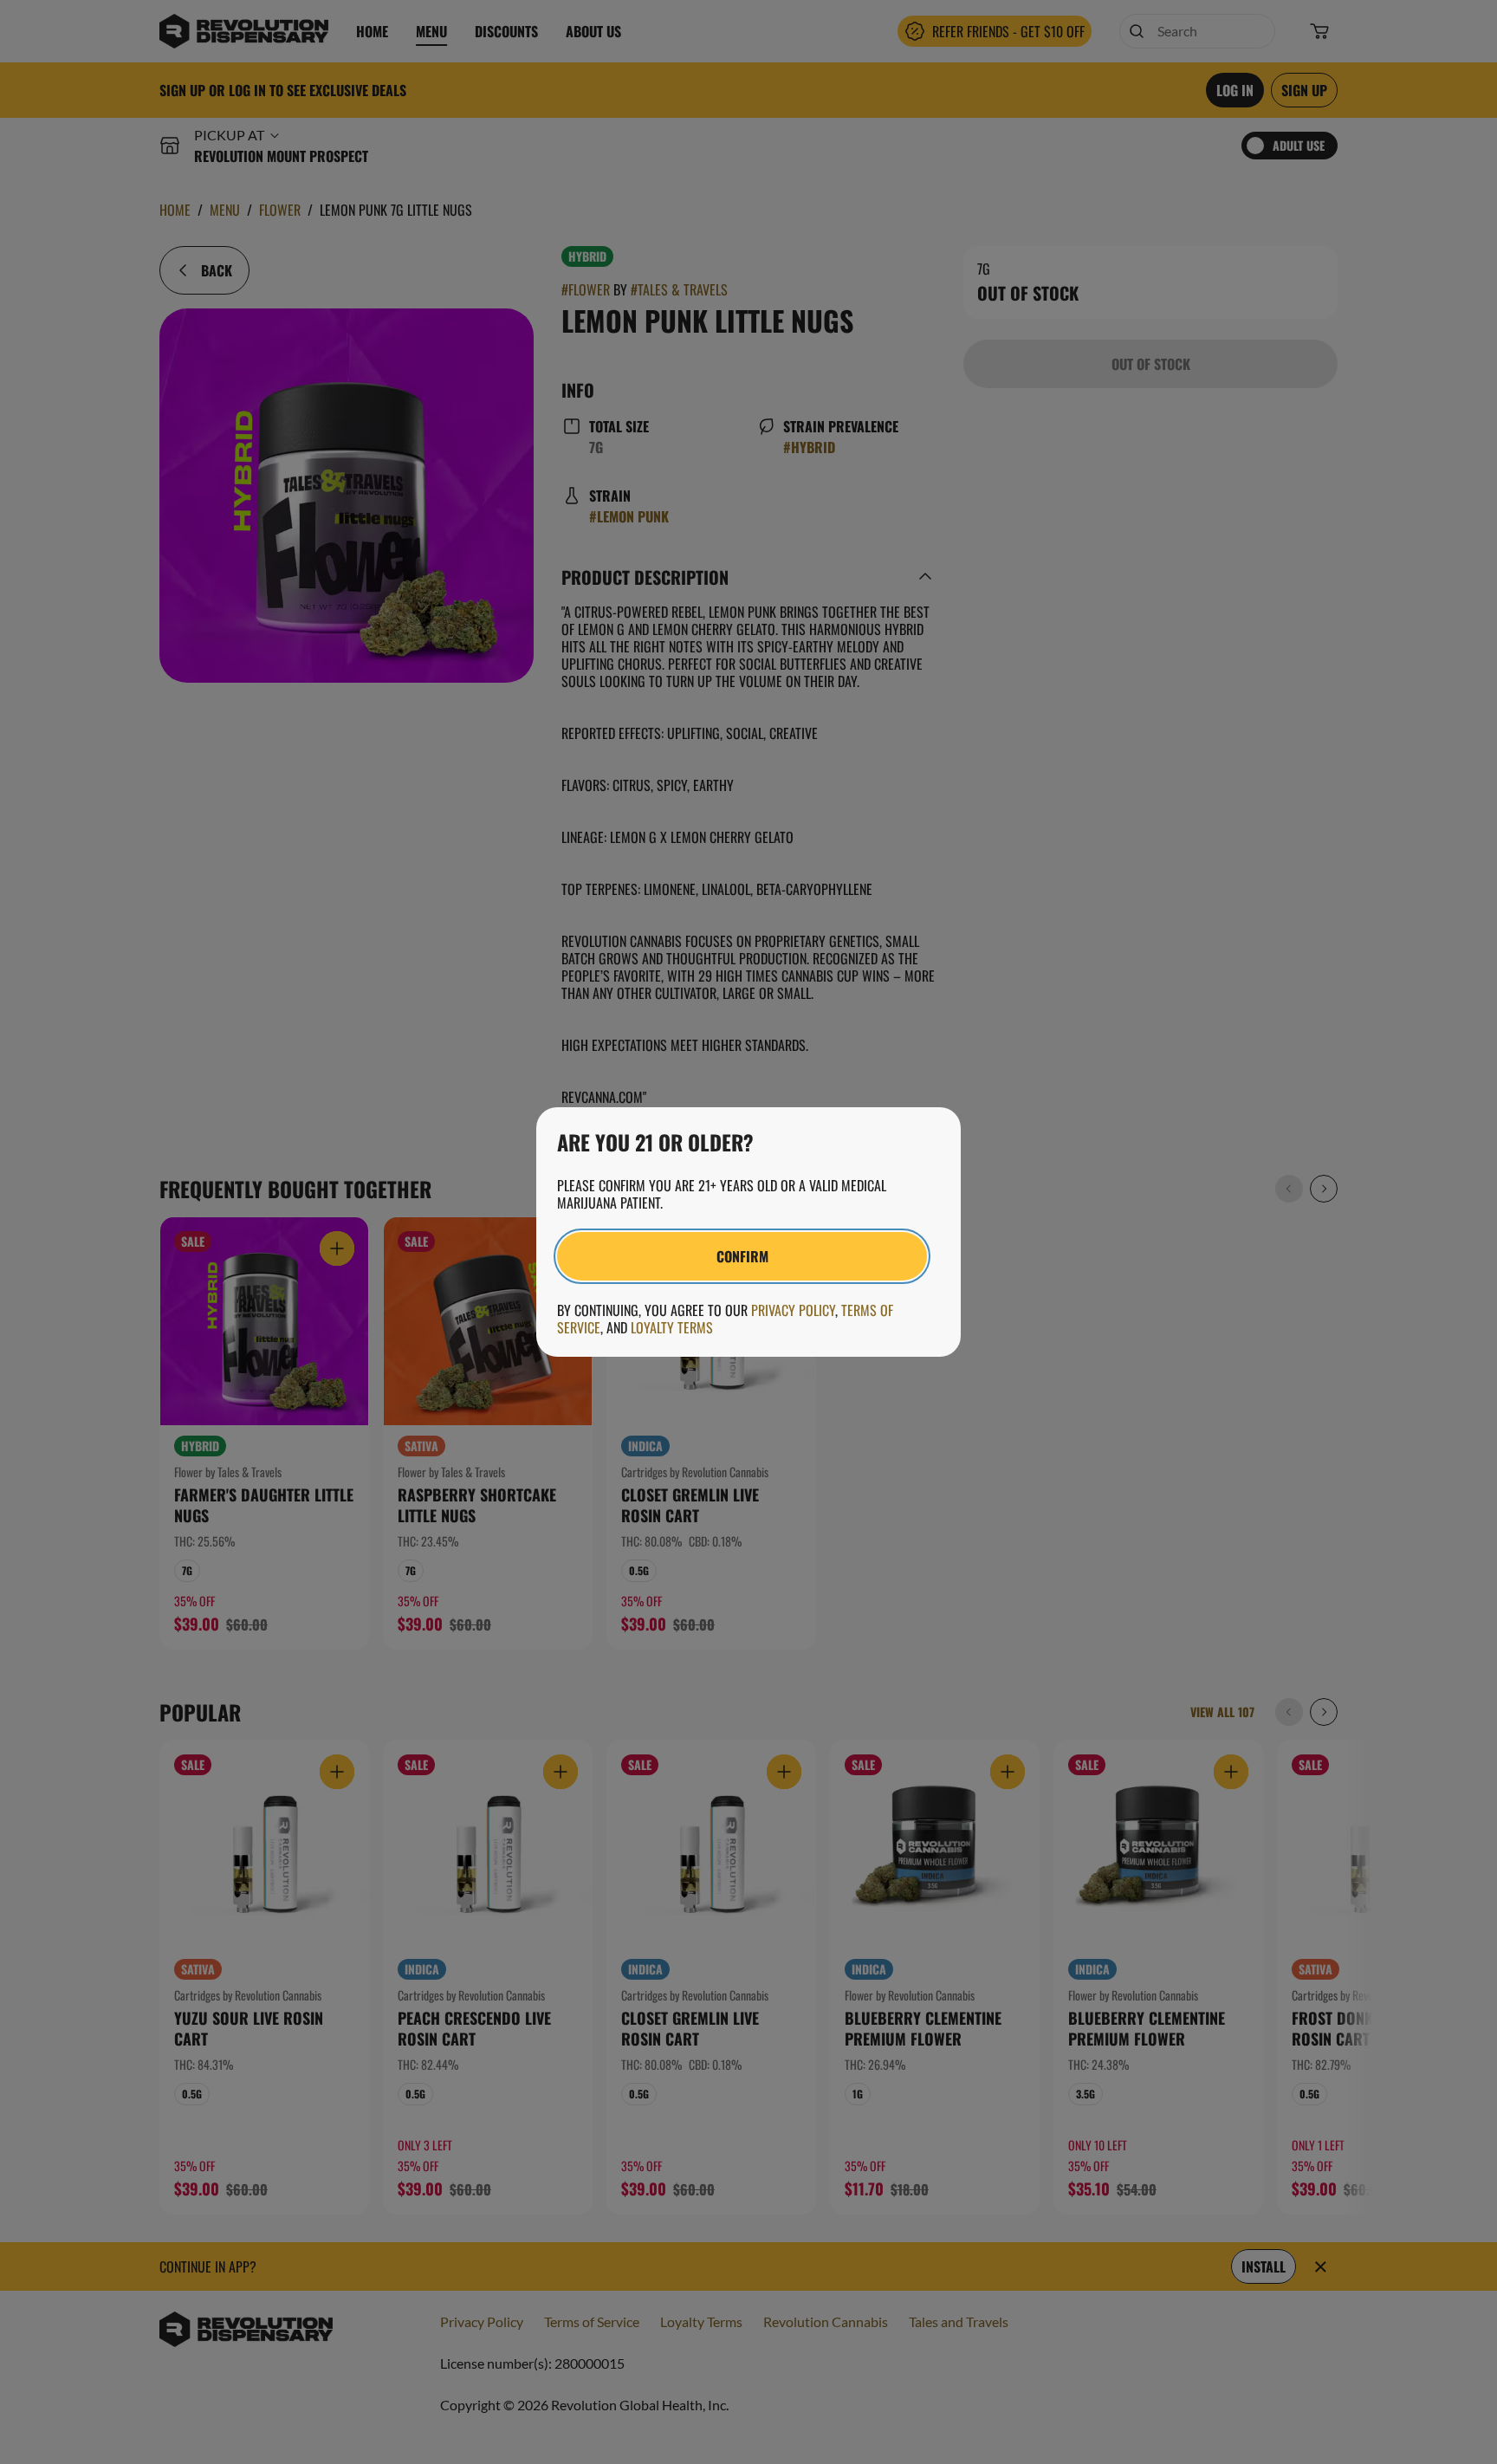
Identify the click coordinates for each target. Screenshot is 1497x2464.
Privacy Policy (793, 1310)
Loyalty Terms (672, 1327)
